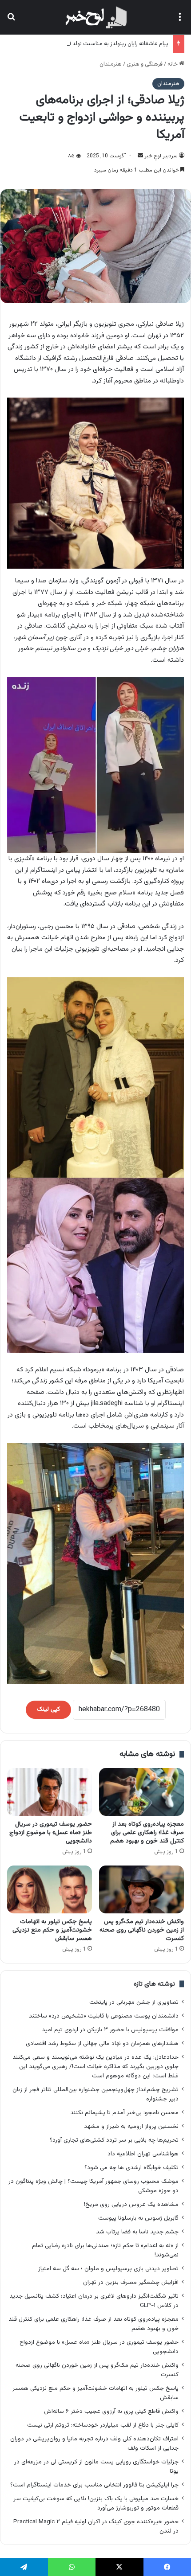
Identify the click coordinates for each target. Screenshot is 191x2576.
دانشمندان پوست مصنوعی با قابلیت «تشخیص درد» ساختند (104, 2016)
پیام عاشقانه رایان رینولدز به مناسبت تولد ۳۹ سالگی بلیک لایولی (94, 44)
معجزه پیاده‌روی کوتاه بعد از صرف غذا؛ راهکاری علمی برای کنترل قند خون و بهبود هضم (147, 1833)
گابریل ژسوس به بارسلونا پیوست (138, 2218)
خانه (173, 64)
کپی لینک (48, 1710)
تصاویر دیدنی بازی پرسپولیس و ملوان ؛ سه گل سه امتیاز (108, 2269)
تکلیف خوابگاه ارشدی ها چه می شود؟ (131, 2168)
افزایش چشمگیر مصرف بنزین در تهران (131, 2282)
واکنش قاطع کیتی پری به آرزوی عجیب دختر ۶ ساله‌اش (111, 2411)
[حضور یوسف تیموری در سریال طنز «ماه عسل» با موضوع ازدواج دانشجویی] (50, 1792)
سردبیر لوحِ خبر (161, 156)
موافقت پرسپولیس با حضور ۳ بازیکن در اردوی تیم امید (110, 2030)
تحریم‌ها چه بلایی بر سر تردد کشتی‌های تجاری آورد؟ (114, 2140)
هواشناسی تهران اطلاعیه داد (143, 2154)
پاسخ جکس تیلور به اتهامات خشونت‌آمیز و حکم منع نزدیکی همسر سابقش (52, 1930)
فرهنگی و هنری (145, 64)
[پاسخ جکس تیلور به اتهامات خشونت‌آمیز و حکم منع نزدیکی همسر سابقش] (50, 1889)
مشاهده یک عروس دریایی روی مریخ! (131, 2204)
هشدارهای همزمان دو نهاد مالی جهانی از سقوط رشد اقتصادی (102, 2043)
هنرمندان (111, 64)
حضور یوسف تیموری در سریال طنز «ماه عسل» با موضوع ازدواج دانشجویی (51, 1833)
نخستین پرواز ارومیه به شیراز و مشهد (131, 2126)
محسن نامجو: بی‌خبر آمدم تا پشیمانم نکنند (124, 2113)
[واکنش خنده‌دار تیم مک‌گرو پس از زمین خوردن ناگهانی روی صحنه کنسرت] (141, 1889)
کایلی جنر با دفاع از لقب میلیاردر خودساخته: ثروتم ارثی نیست (103, 2425)
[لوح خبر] (95, 17)
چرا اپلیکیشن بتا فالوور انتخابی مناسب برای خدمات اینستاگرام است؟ (94, 2485)
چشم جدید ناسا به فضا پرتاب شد (137, 2232)
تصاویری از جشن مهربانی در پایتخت (134, 2002)
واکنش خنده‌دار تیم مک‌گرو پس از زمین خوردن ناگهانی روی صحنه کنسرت (142, 1930)
